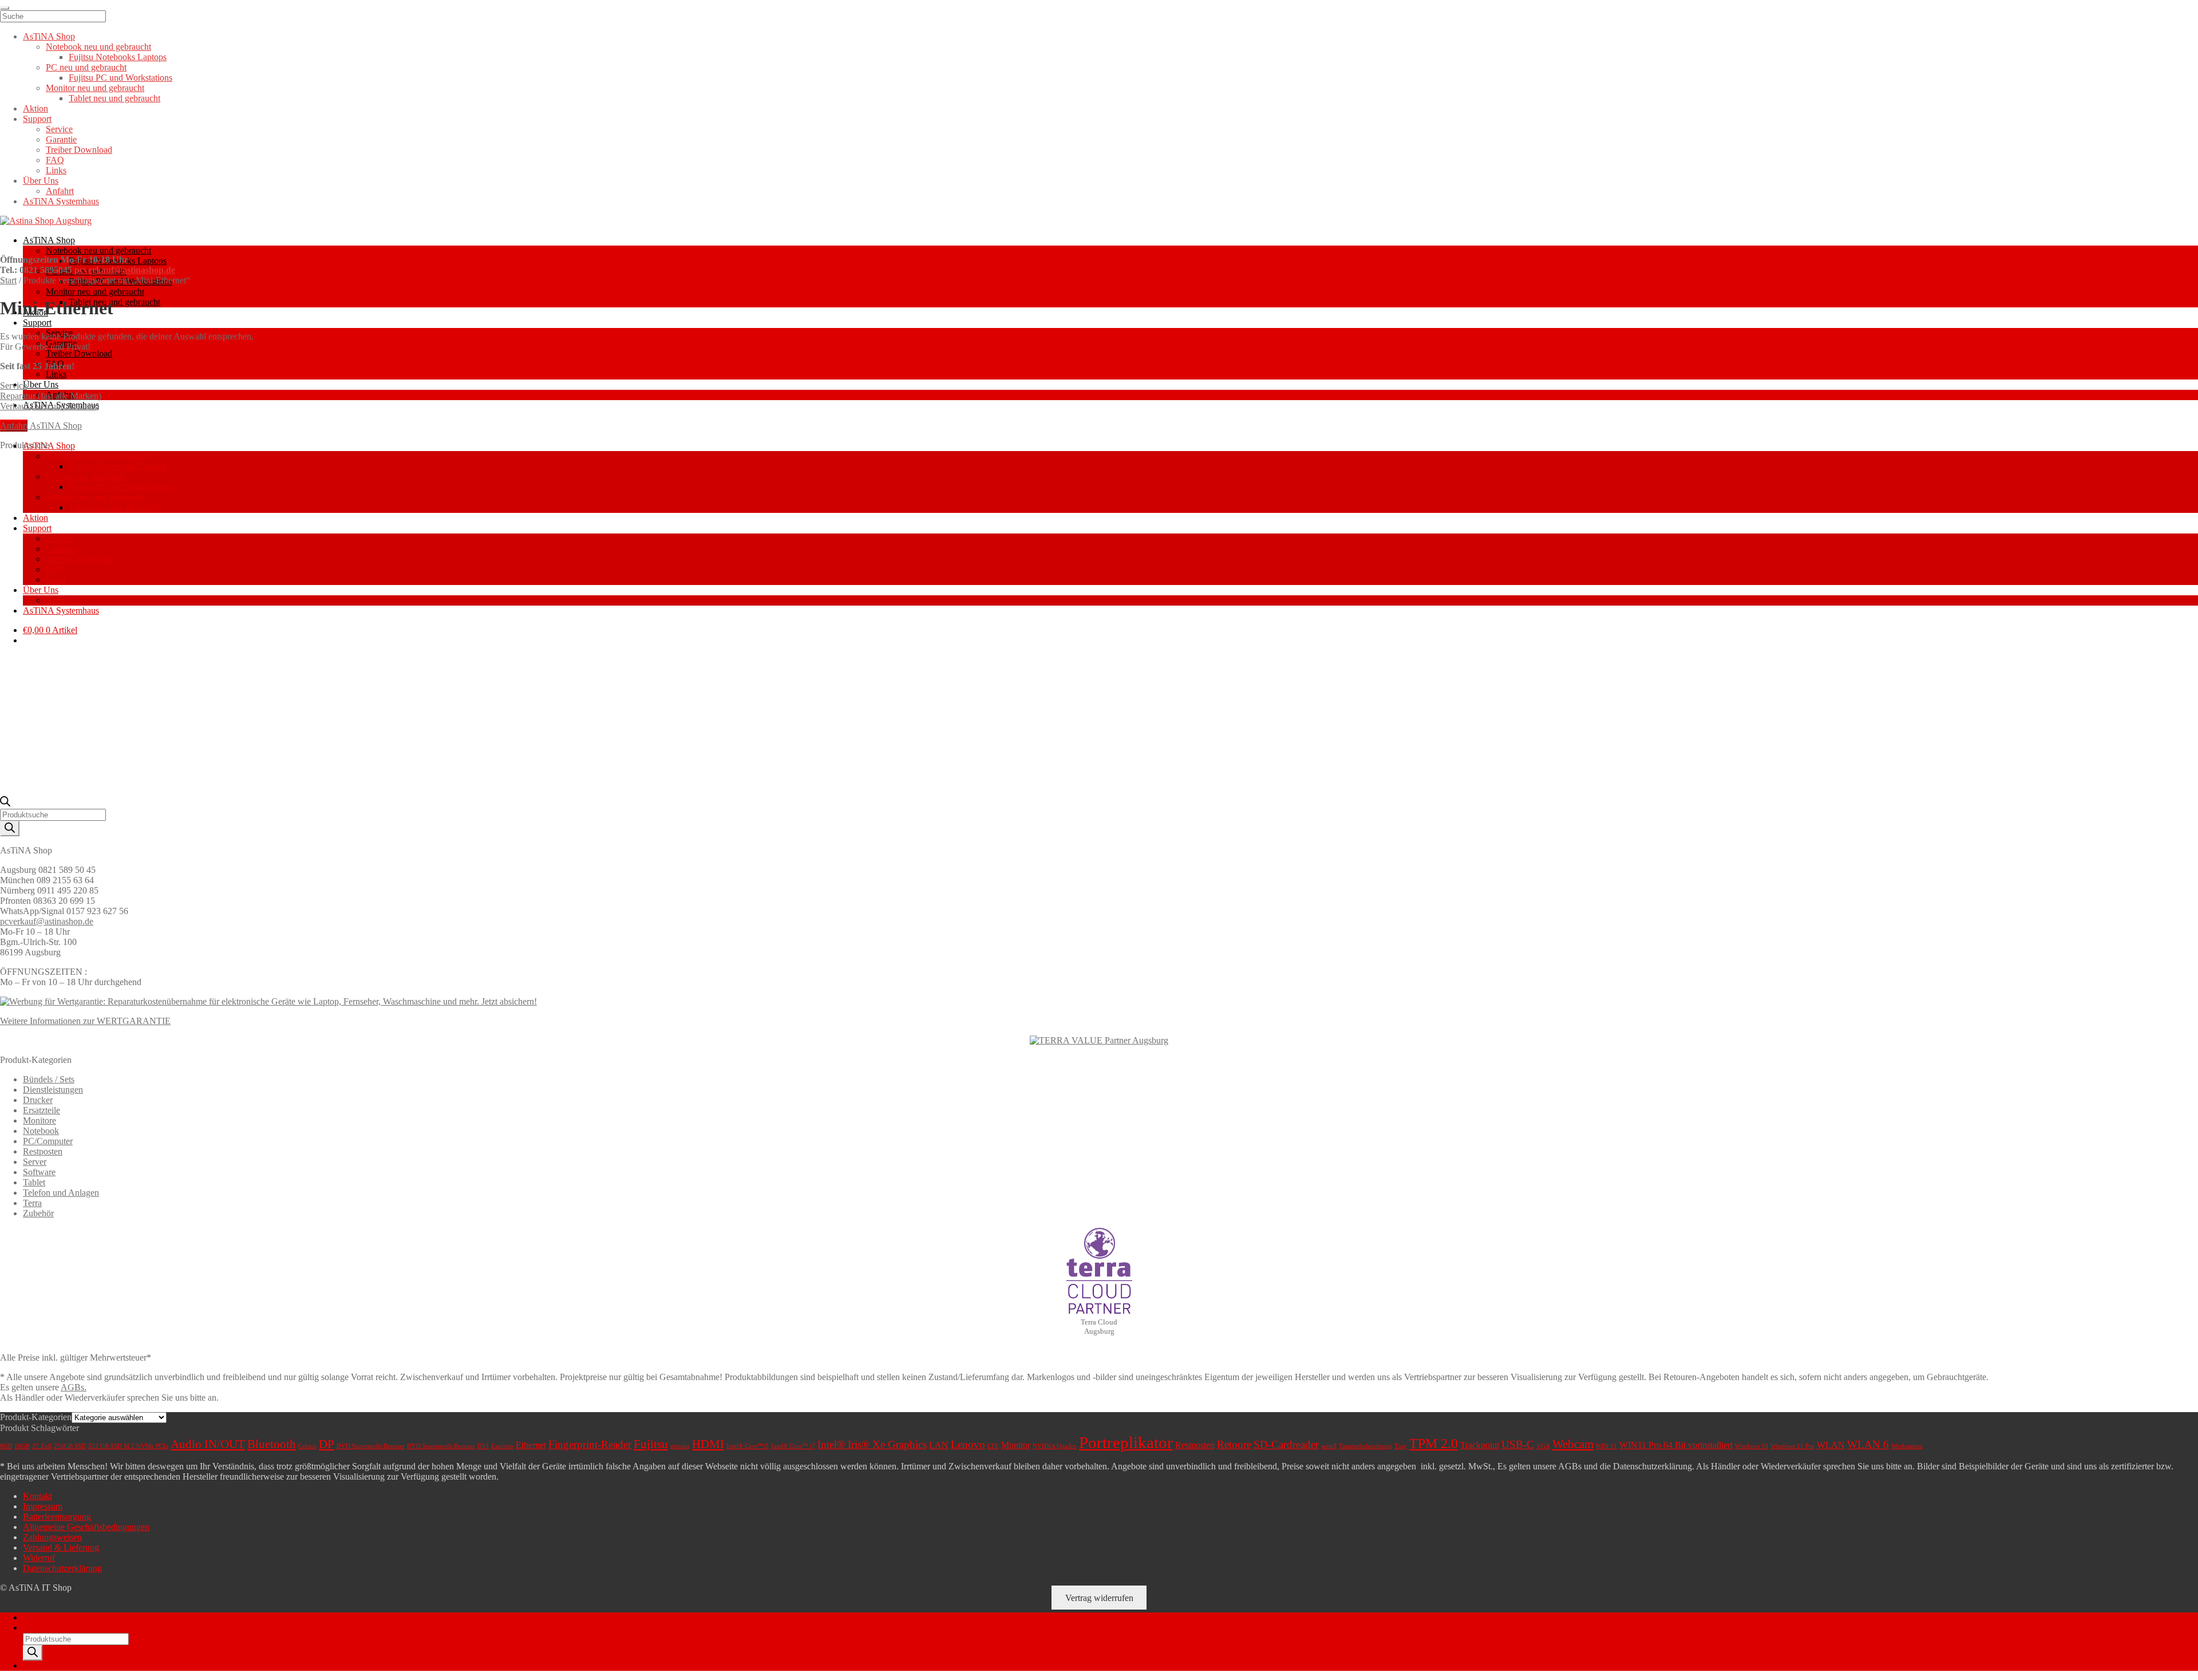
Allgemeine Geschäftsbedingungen (86, 1527)
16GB (22, 1446)
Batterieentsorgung (57, 1517)
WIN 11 (1606, 1446)
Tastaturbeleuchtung (1365, 1446)
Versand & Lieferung (61, 1547)
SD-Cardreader (1286, 1444)
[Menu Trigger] (5, 8)
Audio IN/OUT (208, 1444)
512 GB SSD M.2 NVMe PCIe (128, 1446)
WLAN (1831, 1445)
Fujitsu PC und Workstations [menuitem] (120, 78)
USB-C (1518, 1444)
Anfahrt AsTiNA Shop (41, 426)
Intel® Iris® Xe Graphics (872, 1444)
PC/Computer (48, 1141)
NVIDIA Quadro (1055, 1446)
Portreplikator (1126, 1442)
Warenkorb (46, 1665)
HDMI (708, 1444)
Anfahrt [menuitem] (60, 191)
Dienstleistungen (53, 1090)
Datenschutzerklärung (62, 1568)
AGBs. (74, 1387)
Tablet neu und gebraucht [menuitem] (114, 98)
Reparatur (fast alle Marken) (51, 396)
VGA (1543, 1446)
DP (327, 1444)
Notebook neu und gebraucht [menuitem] (98, 47)
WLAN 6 (1868, 1444)
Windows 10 (1752, 1446)
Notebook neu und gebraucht (98, 250)
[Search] (10, 829)
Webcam (1573, 1444)
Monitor (1016, 1445)
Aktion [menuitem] (35, 108)
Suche (34, 1628)
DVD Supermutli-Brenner (441, 1446)
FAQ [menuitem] (55, 160)
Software (39, 1172)
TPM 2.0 (1434, 1444)
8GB (6, 1446)
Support (37, 323)
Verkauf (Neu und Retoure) (50, 406)
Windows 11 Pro (1792, 1446)
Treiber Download (79, 353)
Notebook (41, 1131)
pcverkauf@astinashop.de (125, 270)
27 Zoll (42, 1446)
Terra (32, 1203)
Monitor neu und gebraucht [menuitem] (95, 88)
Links (56, 374)
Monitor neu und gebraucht (95, 292)
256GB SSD (70, 1446)
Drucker (38, 1100)
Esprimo (502, 1446)
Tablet (34, 1182)
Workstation (1907, 1446)
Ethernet (531, 1445)
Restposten (43, 1151)
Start (8, 280)
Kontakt (37, 1496)
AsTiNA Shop (49, 240)
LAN (939, 1445)
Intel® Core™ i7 (793, 1446)
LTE (993, 1446)
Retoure (1234, 1444)
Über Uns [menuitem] (41, 181)
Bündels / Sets (49, 1079)
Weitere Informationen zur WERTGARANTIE (85, 1021)
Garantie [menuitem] (61, 139)
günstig (680, 1446)
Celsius (307, 1446)
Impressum (43, 1506)
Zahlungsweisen (52, 1537)
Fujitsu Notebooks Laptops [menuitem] (118, 57)
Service (13, 386)
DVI (483, 1446)
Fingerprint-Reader (590, 1444)
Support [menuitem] (37, 119)
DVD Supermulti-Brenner (371, 1446)
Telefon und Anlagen (61, 1193)
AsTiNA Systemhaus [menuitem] (61, 201)
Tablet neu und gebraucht (114, 302)
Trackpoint (1480, 1445)
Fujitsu (651, 1444)
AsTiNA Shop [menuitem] (49, 36)
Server (35, 1162)
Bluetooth (272, 1444)
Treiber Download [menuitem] (79, 150)
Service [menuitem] (59, 129)
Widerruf (39, 1558)
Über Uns (41, 384)
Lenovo (968, 1444)
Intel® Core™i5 (748, 1446)
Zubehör (38, 1213)
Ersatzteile (41, 1110)
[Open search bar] (5, 803)
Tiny (1401, 1446)
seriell (1329, 1446)
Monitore (39, 1120)
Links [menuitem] (56, 170)
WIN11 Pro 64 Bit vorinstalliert (1676, 1445)
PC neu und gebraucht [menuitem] (86, 67)
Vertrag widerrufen (1099, 1598)
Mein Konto (45, 1617)
